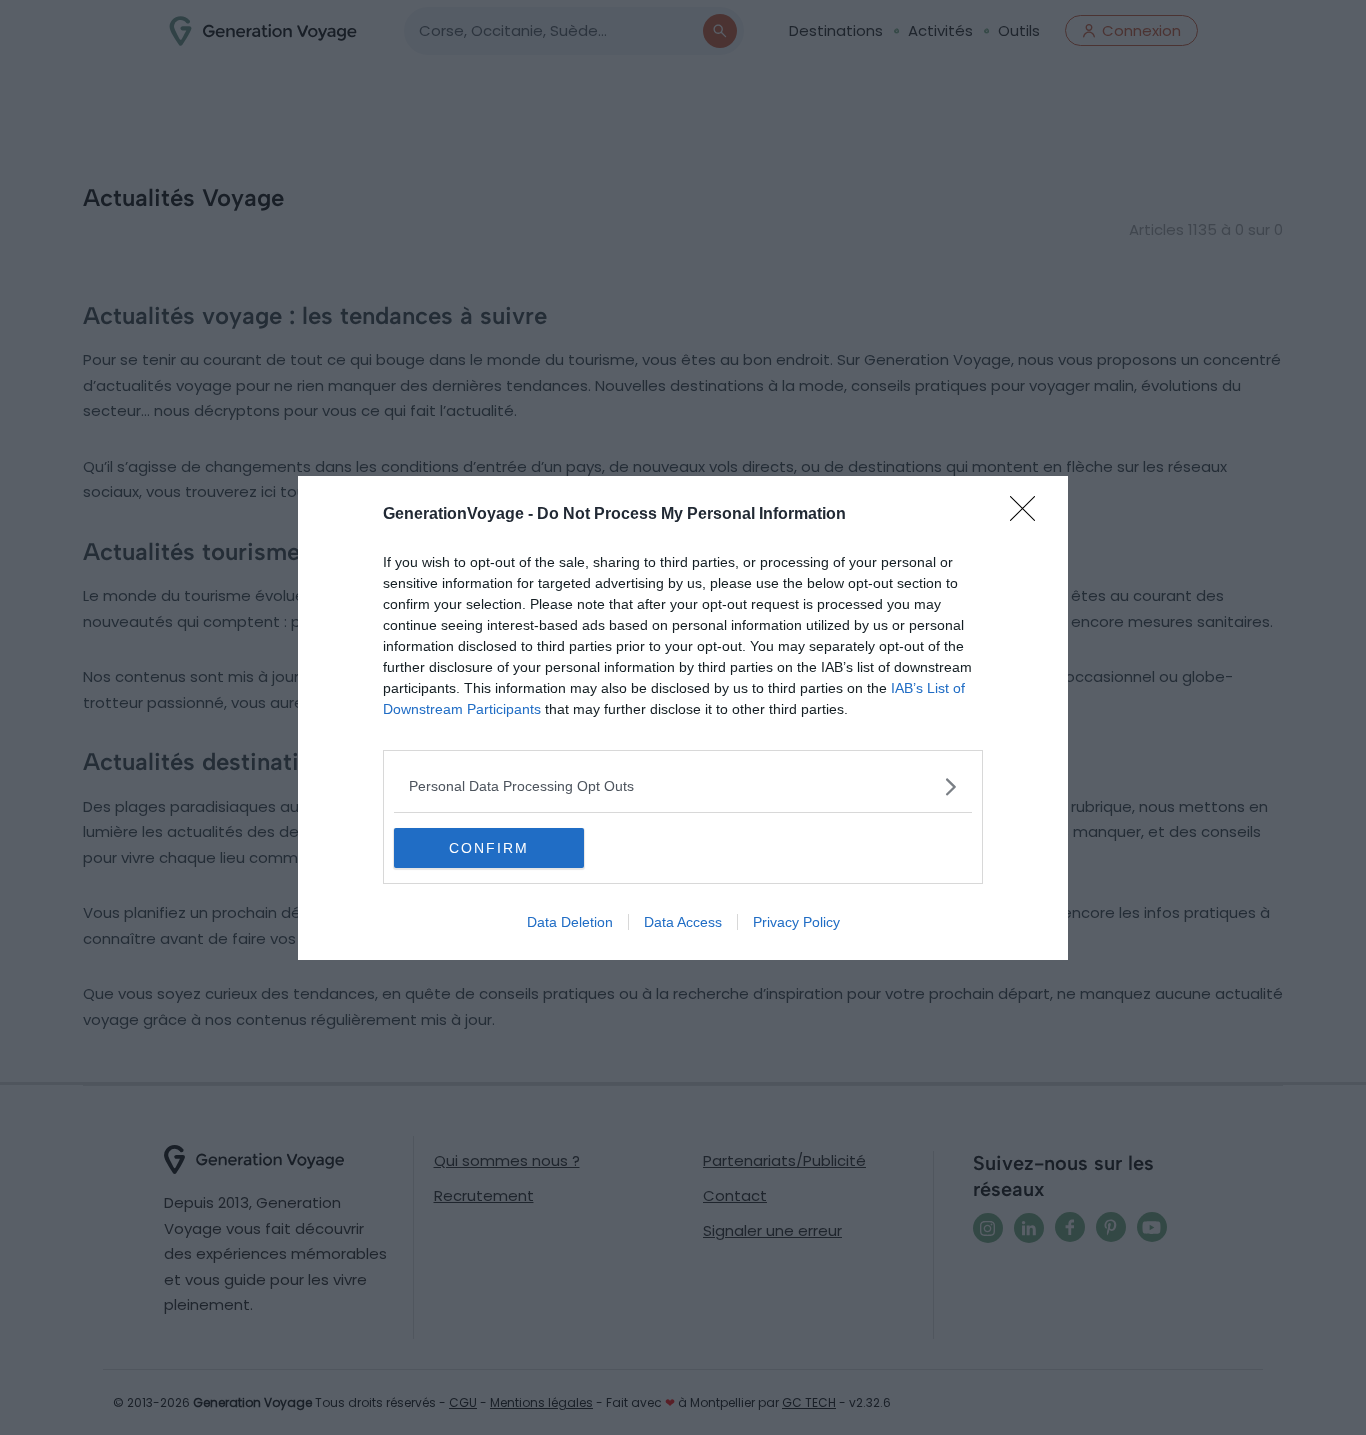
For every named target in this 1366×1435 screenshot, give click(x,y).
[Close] (1029, 515)
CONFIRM (489, 848)
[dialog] (683, 718)
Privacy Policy (796, 922)
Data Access (683, 922)
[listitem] (683, 786)
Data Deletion (570, 922)
